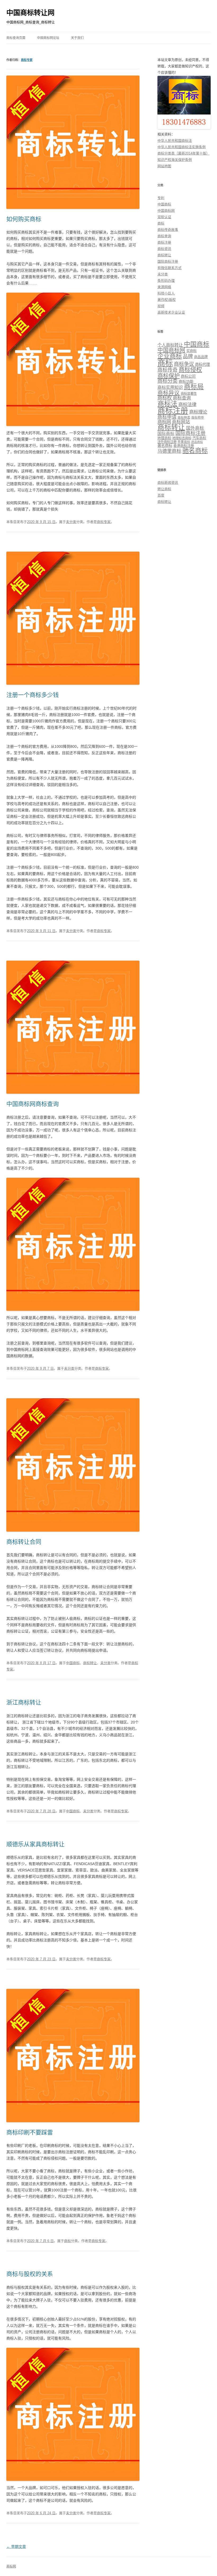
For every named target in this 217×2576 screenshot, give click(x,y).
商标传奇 (168, 370)
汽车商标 (199, 438)
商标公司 (188, 376)
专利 (161, 198)
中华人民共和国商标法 (175, 141)
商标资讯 (164, 249)
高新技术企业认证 (171, 312)
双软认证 (164, 217)
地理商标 (164, 438)
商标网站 (181, 422)
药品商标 (197, 442)
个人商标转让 (170, 345)
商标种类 (184, 417)
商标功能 (186, 381)
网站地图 (164, 166)
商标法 (167, 404)
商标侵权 (190, 370)
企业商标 (170, 356)
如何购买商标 (24, 219)
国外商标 (195, 428)
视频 (161, 306)
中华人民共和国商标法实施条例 (182, 147)
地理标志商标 (182, 438)
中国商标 (73, 1663)
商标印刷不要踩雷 (30, 2132)
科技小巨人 (166, 293)
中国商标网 (166, 211)
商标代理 (202, 364)
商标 (67, 2241)
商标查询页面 (16, 38)
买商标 (191, 351)
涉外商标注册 (167, 442)
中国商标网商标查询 (33, 1104)
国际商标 (166, 434)
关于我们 (77, 38)
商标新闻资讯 (168, 483)
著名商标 (165, 446)
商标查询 (164, 236)
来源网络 (164, 287)
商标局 (194, 387)
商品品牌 (201, 357)
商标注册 (164, 242)
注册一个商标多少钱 (33, 695)
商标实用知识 (170, 387)
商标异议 (169, 393)
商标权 (165, 398)
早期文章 (16, 2547)
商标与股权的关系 (30, 2274)
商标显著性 (189, 394)
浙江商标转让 (24, 1702)
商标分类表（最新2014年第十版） (184, 153)
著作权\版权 (167, 300)
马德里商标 (169, 451)
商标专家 (27, 60)
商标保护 (169, 376)
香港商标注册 (184, 446)
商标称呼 (198, 417)
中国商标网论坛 (48, 38)
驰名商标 (195, 450)
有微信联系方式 (169, 268)
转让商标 (164, 489)
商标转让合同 (24, 1542)
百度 (161, 495)
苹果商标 (184, 442)
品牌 (188, 356)
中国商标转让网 (30, 13)
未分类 (71, 522)
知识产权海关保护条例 (175, 160)
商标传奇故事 (168, 230)
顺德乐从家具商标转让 (35, 1844)
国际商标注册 (168, 261)
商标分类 (168, 381)
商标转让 (90, 1663)
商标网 (164, 422)
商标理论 (198, 412)
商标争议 (184, 364)
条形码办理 (166, 281)
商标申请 (167, 417)
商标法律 (187, 405)
